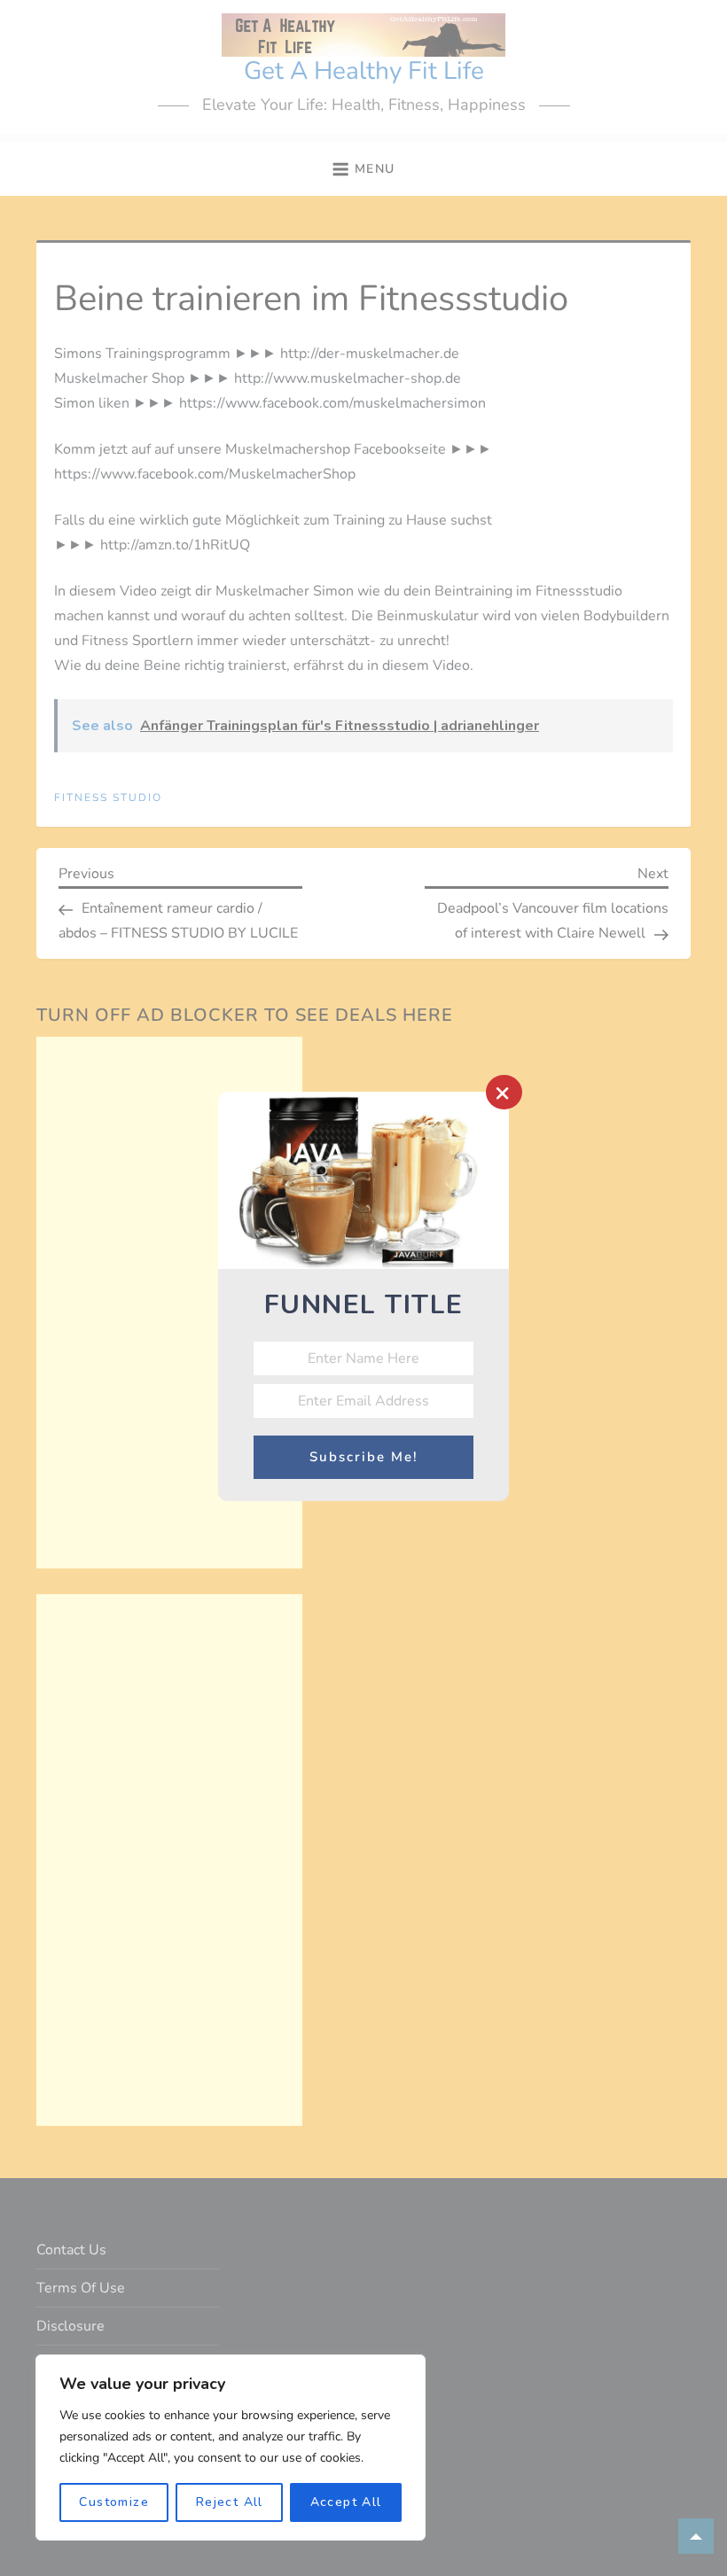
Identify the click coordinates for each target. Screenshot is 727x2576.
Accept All (346, 2502)
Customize (114, 2502)
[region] (231, 2448)
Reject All (230, 2502)
